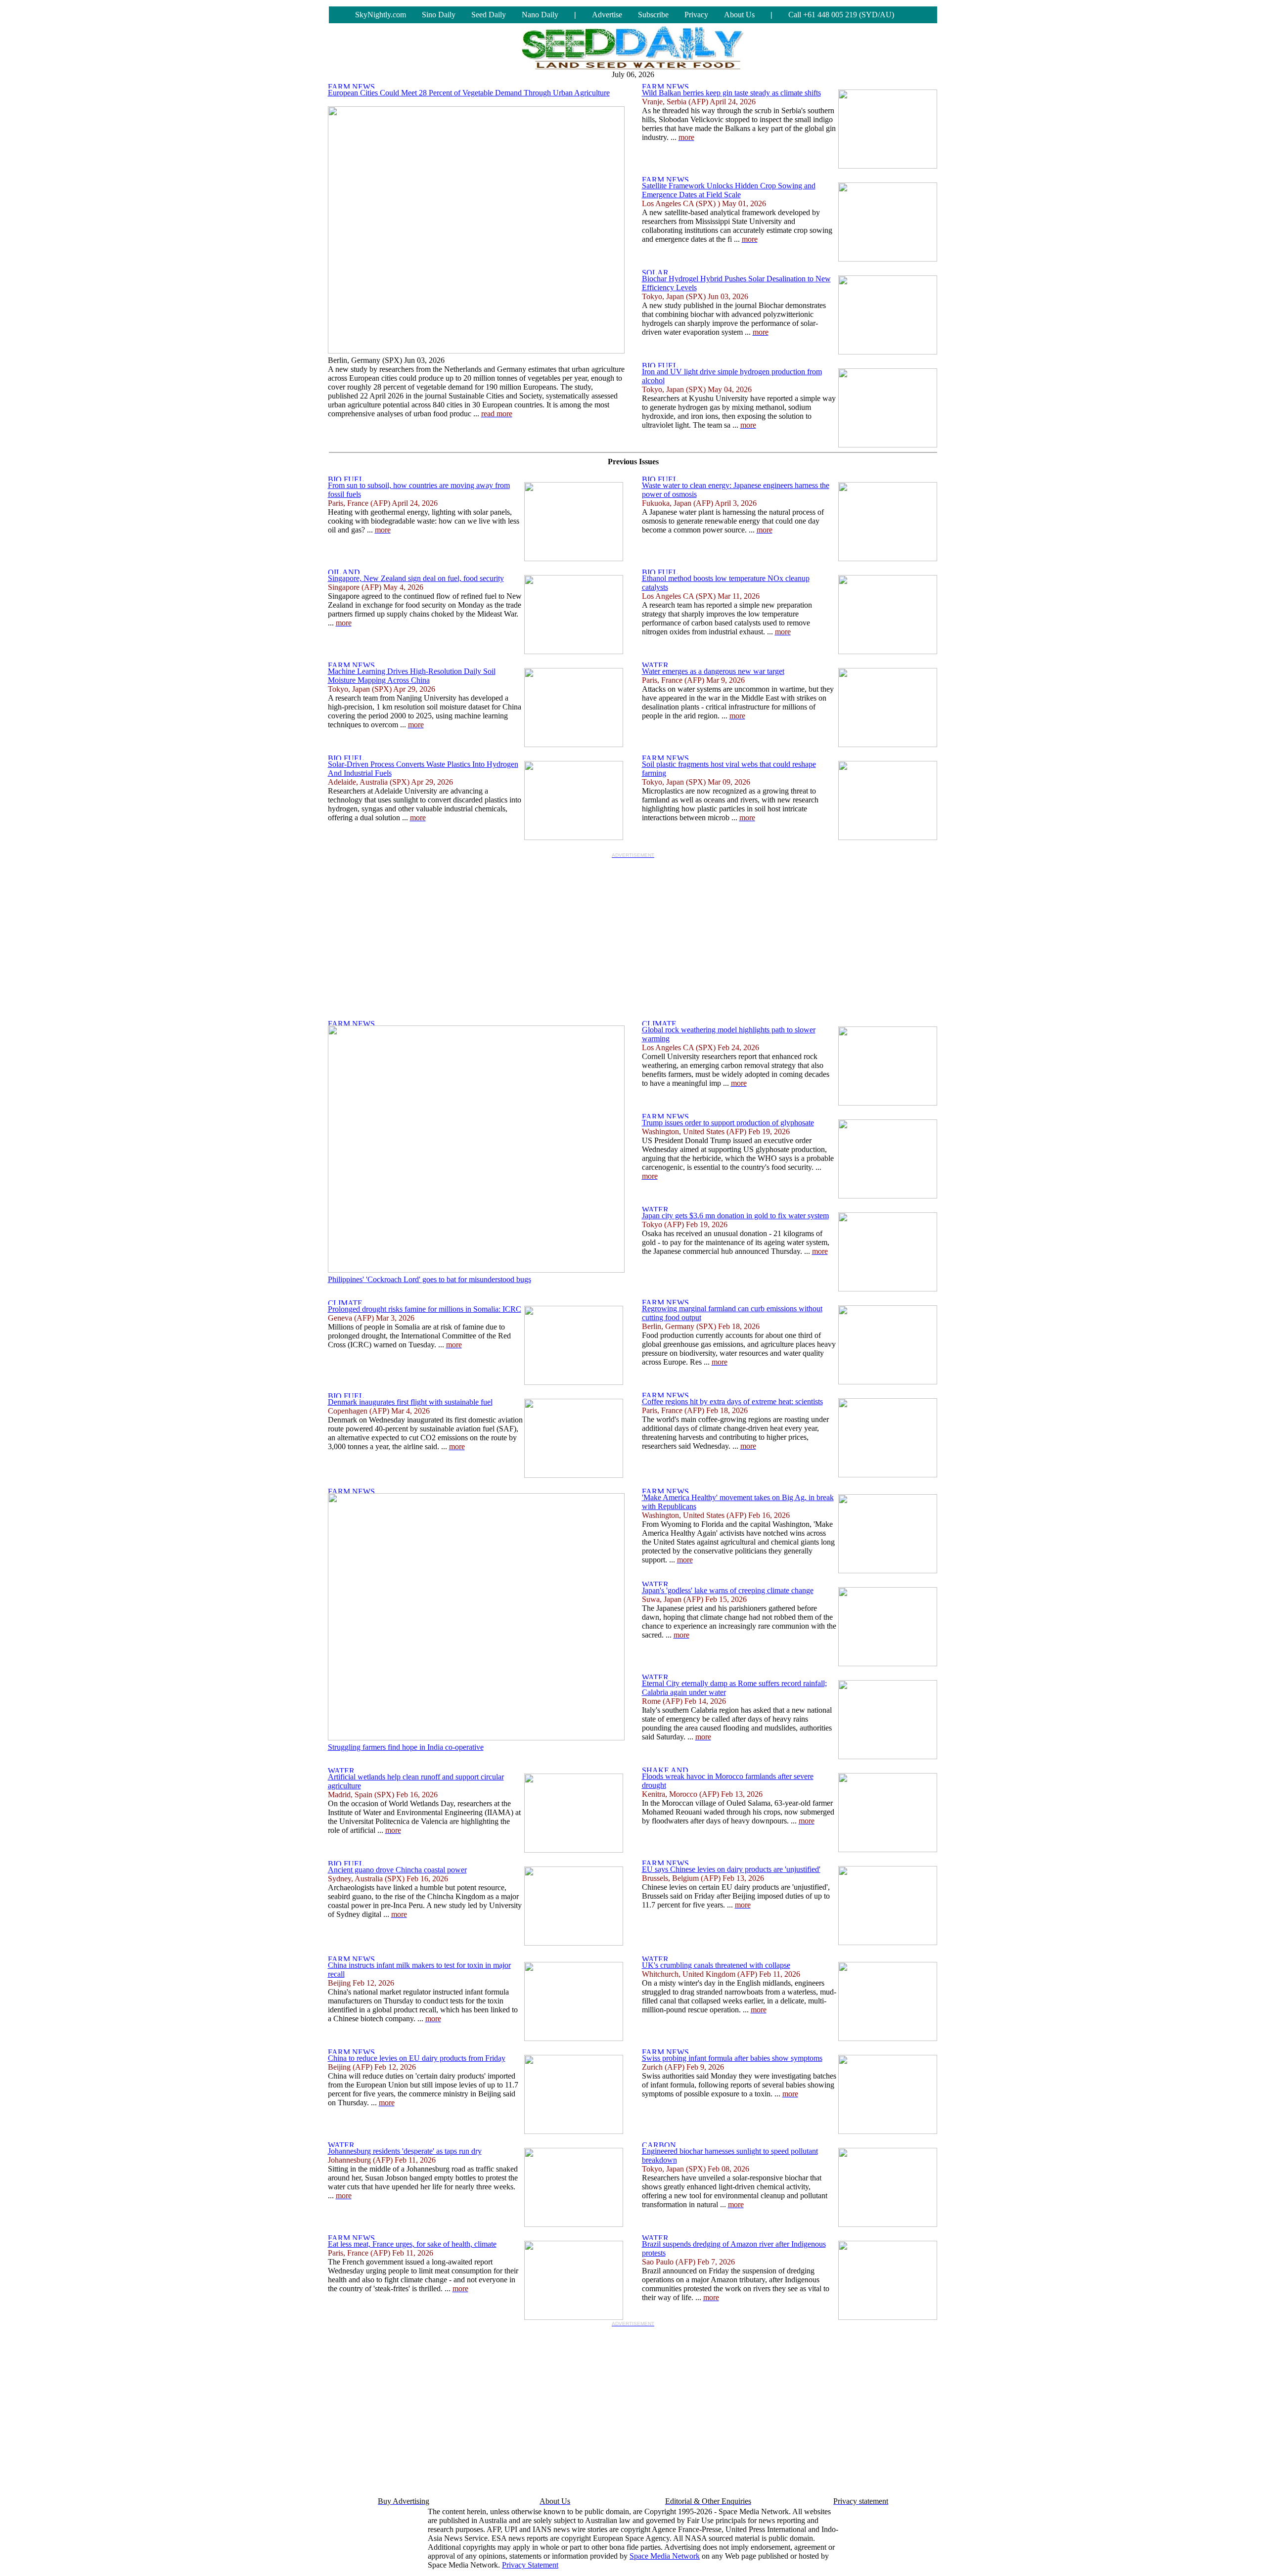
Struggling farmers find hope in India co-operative (406, 1747)
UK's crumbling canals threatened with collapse (716, 1965)
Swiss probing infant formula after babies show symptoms (732, 2058)
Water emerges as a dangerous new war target (713, 671)
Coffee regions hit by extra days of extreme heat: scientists (732, 1401)
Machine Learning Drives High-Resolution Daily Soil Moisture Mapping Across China (412, 676)
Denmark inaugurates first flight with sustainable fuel (410, 1402)
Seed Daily (489, 15)
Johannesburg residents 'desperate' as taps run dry (405, 2151)
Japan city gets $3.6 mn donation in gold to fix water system (735, 1216)
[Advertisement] (633, 932)
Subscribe (653, 15)
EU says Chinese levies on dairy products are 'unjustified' (731, 1869)
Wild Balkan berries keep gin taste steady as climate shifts (731, 93)
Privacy (696, 15)
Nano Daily (540, 15)
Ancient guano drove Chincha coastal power (397, 1870)
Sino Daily (439, 15)
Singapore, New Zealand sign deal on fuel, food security (416, 578)
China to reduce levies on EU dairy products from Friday (417, 2058)
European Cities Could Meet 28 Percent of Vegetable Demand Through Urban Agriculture (469, 93)
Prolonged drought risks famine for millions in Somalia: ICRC (425, 1309)
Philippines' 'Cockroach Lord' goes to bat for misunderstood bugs (430, 1279)
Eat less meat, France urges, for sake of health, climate (412, 2244)
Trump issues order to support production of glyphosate (728, 1123)
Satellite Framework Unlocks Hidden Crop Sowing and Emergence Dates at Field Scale (729, 190)
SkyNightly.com (381, 15)
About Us (739, 15)
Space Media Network (665, 2556)
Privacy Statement (530, 2565)
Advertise (607, 15)
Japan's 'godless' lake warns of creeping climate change (728, 1590)
